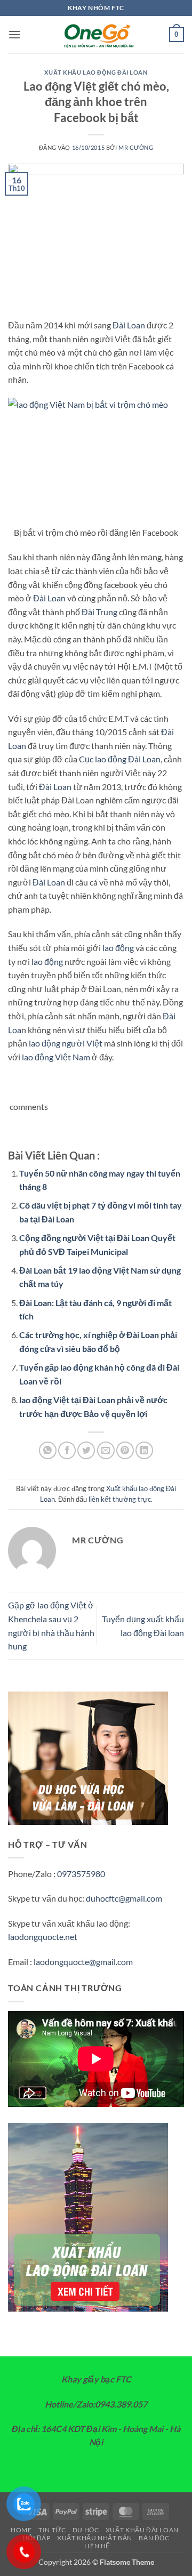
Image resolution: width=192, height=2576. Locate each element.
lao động (118, 948)
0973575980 (81, 1874)
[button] (14, 34)
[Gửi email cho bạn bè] (106, 1450)
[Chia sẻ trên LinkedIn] (144, 1450)
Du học (86, 2530)
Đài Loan (129, 325)
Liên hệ (97, 2546)
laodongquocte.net (43, 1937)
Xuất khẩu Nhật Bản (95, 2538)
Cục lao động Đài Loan (120, 759)
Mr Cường (136, 147)
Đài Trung (99, 612)
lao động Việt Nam (56, 1057)
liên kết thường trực (120, 1499)
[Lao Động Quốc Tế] (96, 35)
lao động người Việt (66, 1043)
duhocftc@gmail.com (124, 1898)
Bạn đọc (154, 2538)
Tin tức (52, 2530)
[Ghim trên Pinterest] (125, 1450)
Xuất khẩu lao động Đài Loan (96, 72)
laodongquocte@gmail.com (83, 1962)
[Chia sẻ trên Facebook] (67, 1450)
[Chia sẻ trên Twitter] (86, 1450)
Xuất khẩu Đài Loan (142, 2530)
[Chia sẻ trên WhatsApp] (48, 1450)
